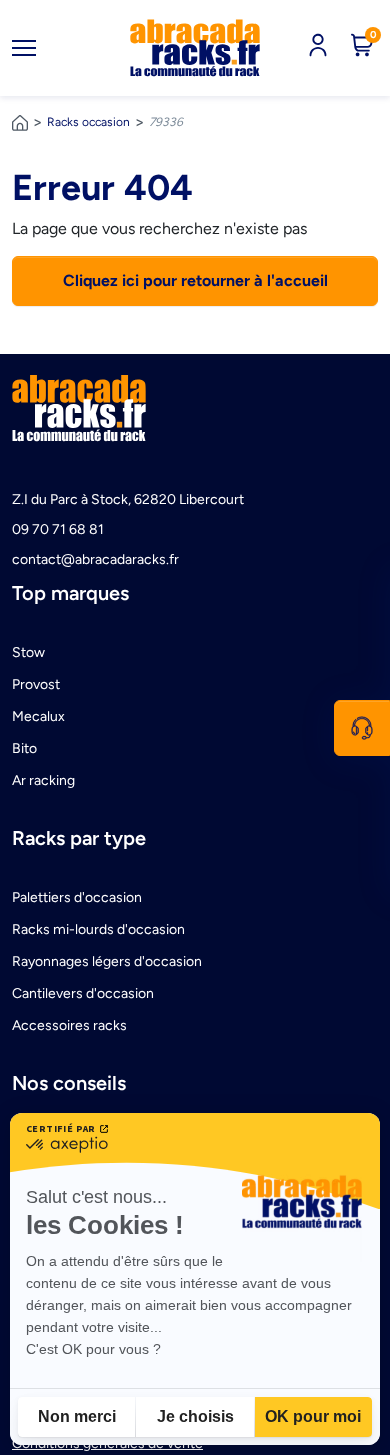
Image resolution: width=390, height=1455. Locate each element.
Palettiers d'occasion (77, 897)
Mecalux (38, 716)
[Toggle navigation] (24, 48)
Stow (28, 652)
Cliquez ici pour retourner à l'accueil (195, 280)
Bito (24, 748)
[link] (195, 48)
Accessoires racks (69, 1025)
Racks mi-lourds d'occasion (98, 929)
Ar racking (43, 780)
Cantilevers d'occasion (83, 993)
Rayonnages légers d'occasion (107, 961)
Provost (36, 684)
